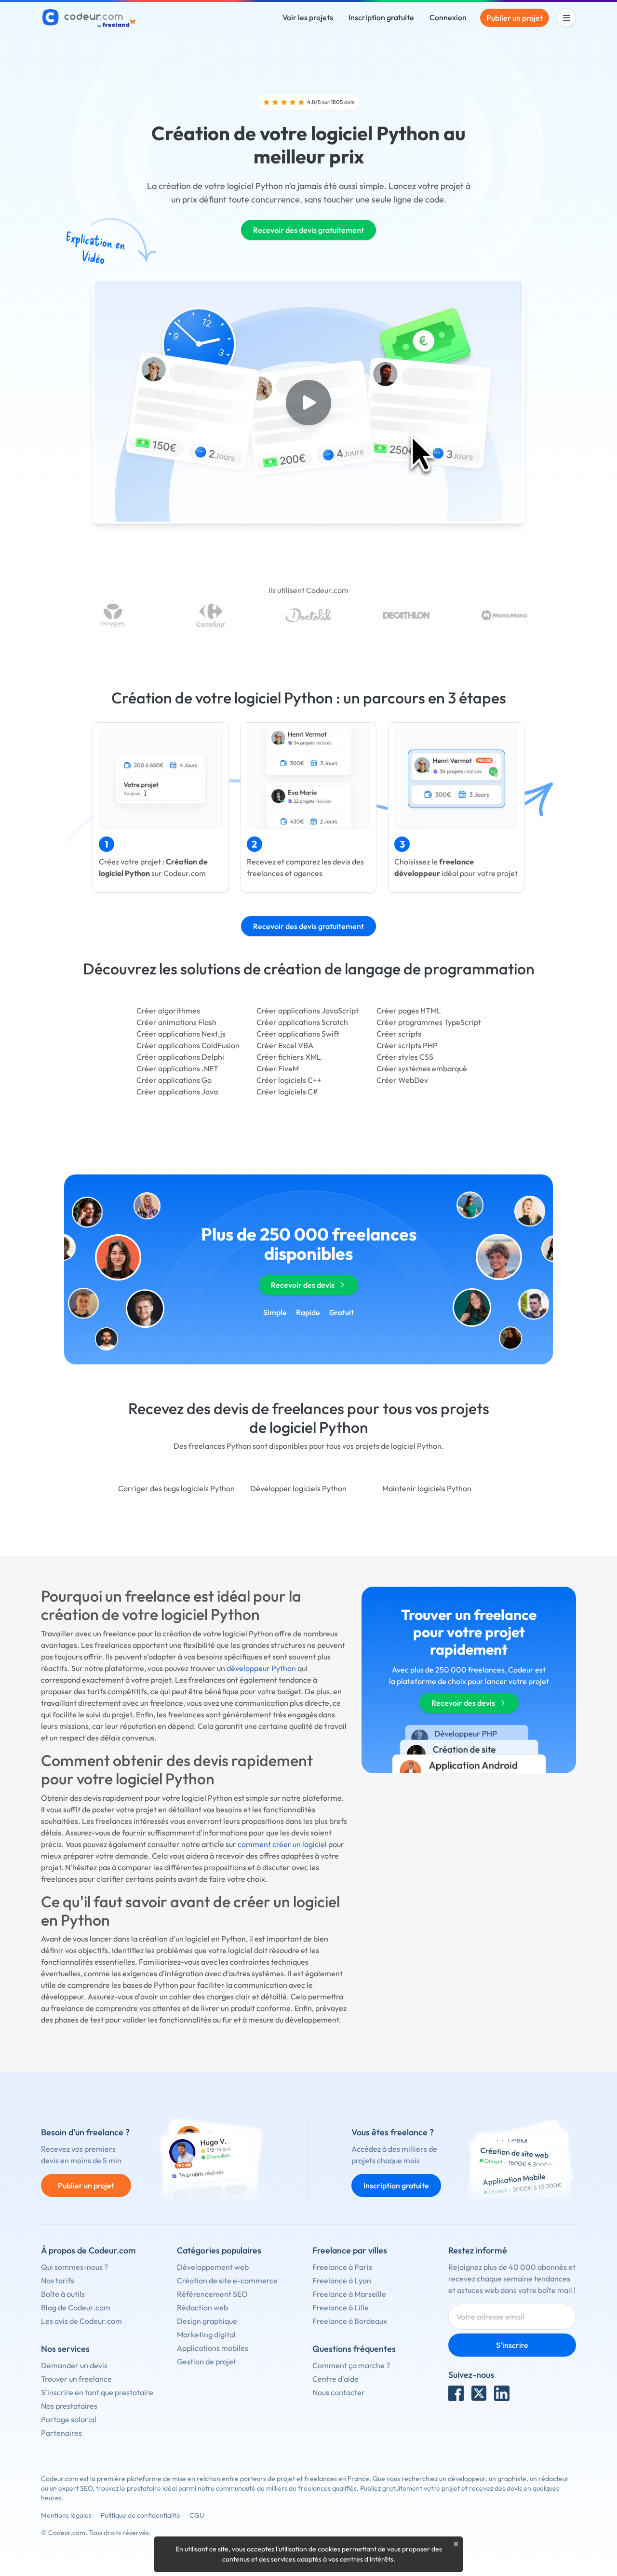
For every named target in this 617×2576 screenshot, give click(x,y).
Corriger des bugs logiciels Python (176, 1488)
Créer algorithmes (168, 1011)
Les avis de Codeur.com (81, 2321)
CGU (197, 2515)
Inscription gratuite (381, 17)
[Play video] (308, 403)
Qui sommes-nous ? (74, 2267)
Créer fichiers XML (289, 1057)
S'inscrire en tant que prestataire (97, 2392)
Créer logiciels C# (287, 1092)
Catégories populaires (219, 2250)
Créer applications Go (174, 1080)
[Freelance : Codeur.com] (90, 18)
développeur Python (261, 1668)
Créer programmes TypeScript (429, 1022)
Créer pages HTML (409, 1011)
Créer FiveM (278, 1068)
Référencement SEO (212, 2294)
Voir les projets (308, 17)
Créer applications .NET (177, 1068)
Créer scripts (399, 1034)
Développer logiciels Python (298, 1488)
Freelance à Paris (342, 2267)
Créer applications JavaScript (308, 1011)
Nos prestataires (69, 2406)
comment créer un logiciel (282, 1844)
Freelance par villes (350, 2250)
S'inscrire (512, 2345)
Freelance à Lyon (342, 2280)
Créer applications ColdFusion (188, 1045)
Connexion (448, 17)
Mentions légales (66, 2515)
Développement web (213, 2267)
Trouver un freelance (76, 2379)
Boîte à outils (63, 2294)
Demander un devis (74, 2365)
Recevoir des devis (303, 1285)
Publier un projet (515, 18)
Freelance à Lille (341, 2307)
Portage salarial (69, 2419)
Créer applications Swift (298, 1034)
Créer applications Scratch (302, 1022)
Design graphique (207, 2321)
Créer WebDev (402, 1080)
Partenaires (61, 2433)
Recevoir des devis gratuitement (308, 230)
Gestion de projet (207, 2361)
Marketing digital (206, 2334)
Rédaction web (202, 2307)
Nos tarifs (58, 2280)
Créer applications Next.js (181, 1034)
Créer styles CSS (405, 1057)
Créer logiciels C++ (289, 1080)
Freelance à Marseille (349, 2294)
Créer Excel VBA (285, 1045)
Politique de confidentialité (141, 2515)
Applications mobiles (213, 2348)
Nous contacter (339, 2392)
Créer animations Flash (176, 1022)
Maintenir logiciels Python (427, 1488)
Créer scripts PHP (407, 1045)
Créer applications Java (177, 1092)
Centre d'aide (335, 2379)
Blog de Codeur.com (76, 2307)
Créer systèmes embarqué (422, 1068)
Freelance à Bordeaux (350, 2321)
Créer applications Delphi (180, 1057)
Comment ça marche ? (351, 2365)
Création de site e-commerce (227, 2280)
